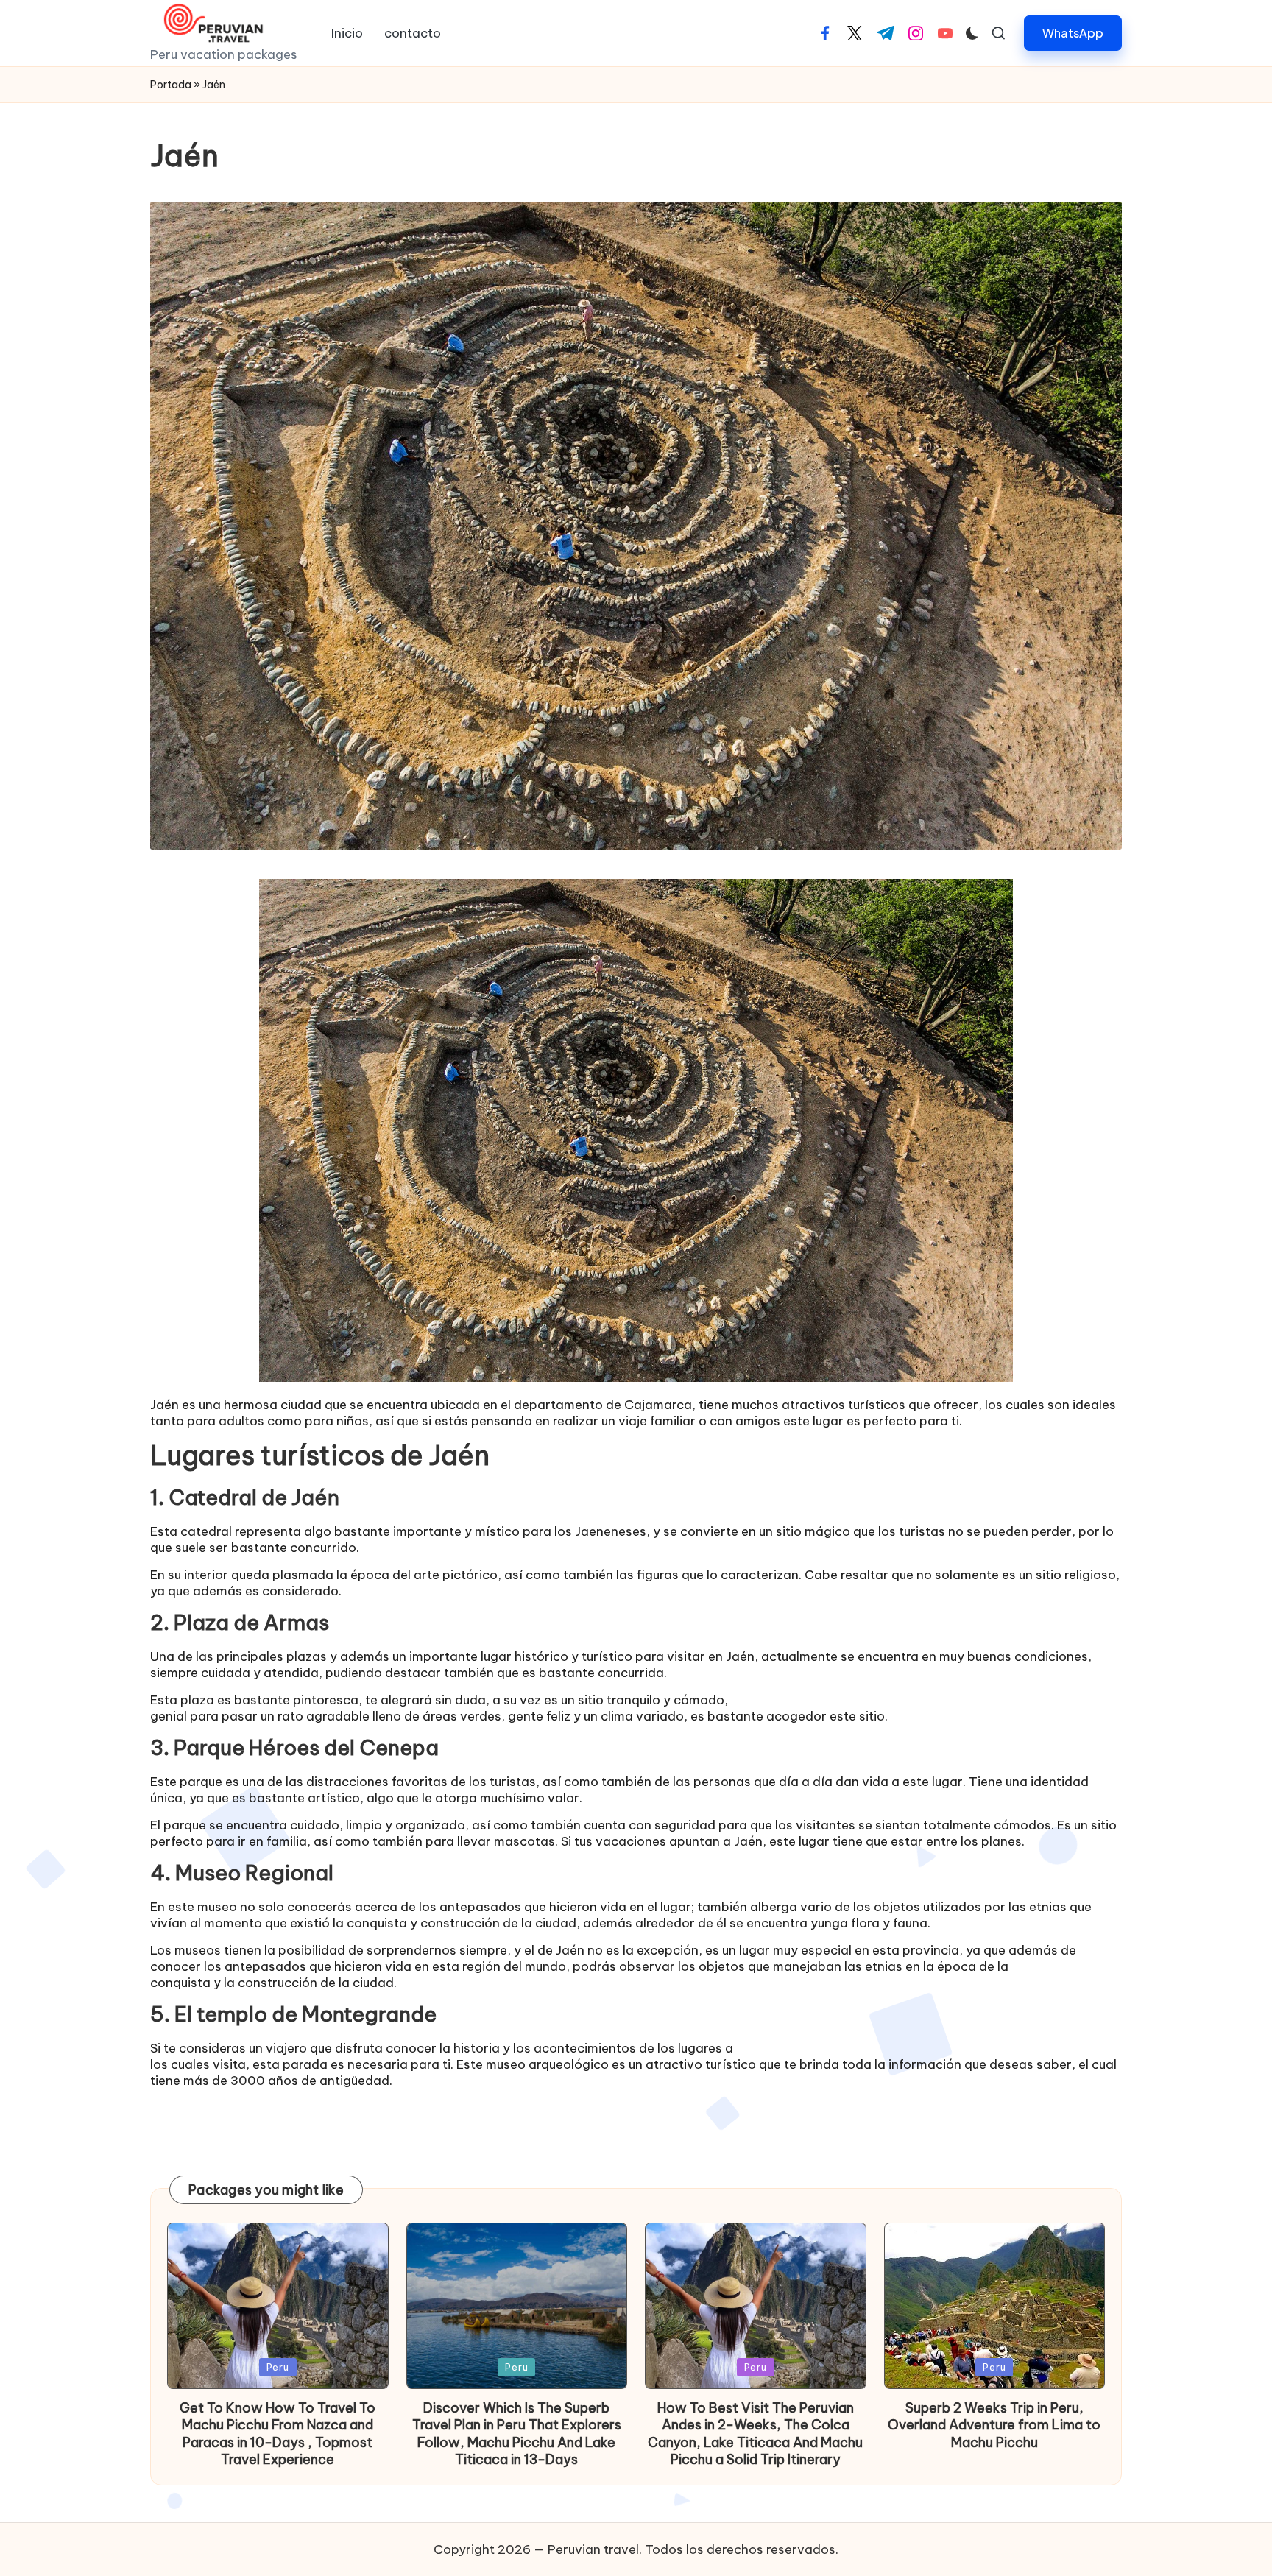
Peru (278, 2367)
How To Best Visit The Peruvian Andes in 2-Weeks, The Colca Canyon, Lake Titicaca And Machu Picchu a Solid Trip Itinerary (755, 2434)
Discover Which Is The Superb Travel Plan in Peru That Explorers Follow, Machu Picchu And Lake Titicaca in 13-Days (517, 2434)
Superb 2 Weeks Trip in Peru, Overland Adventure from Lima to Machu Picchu (994, 2425)
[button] (1073, 33)
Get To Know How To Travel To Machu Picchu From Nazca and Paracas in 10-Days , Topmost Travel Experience (278, 2434)
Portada (171, 85)
